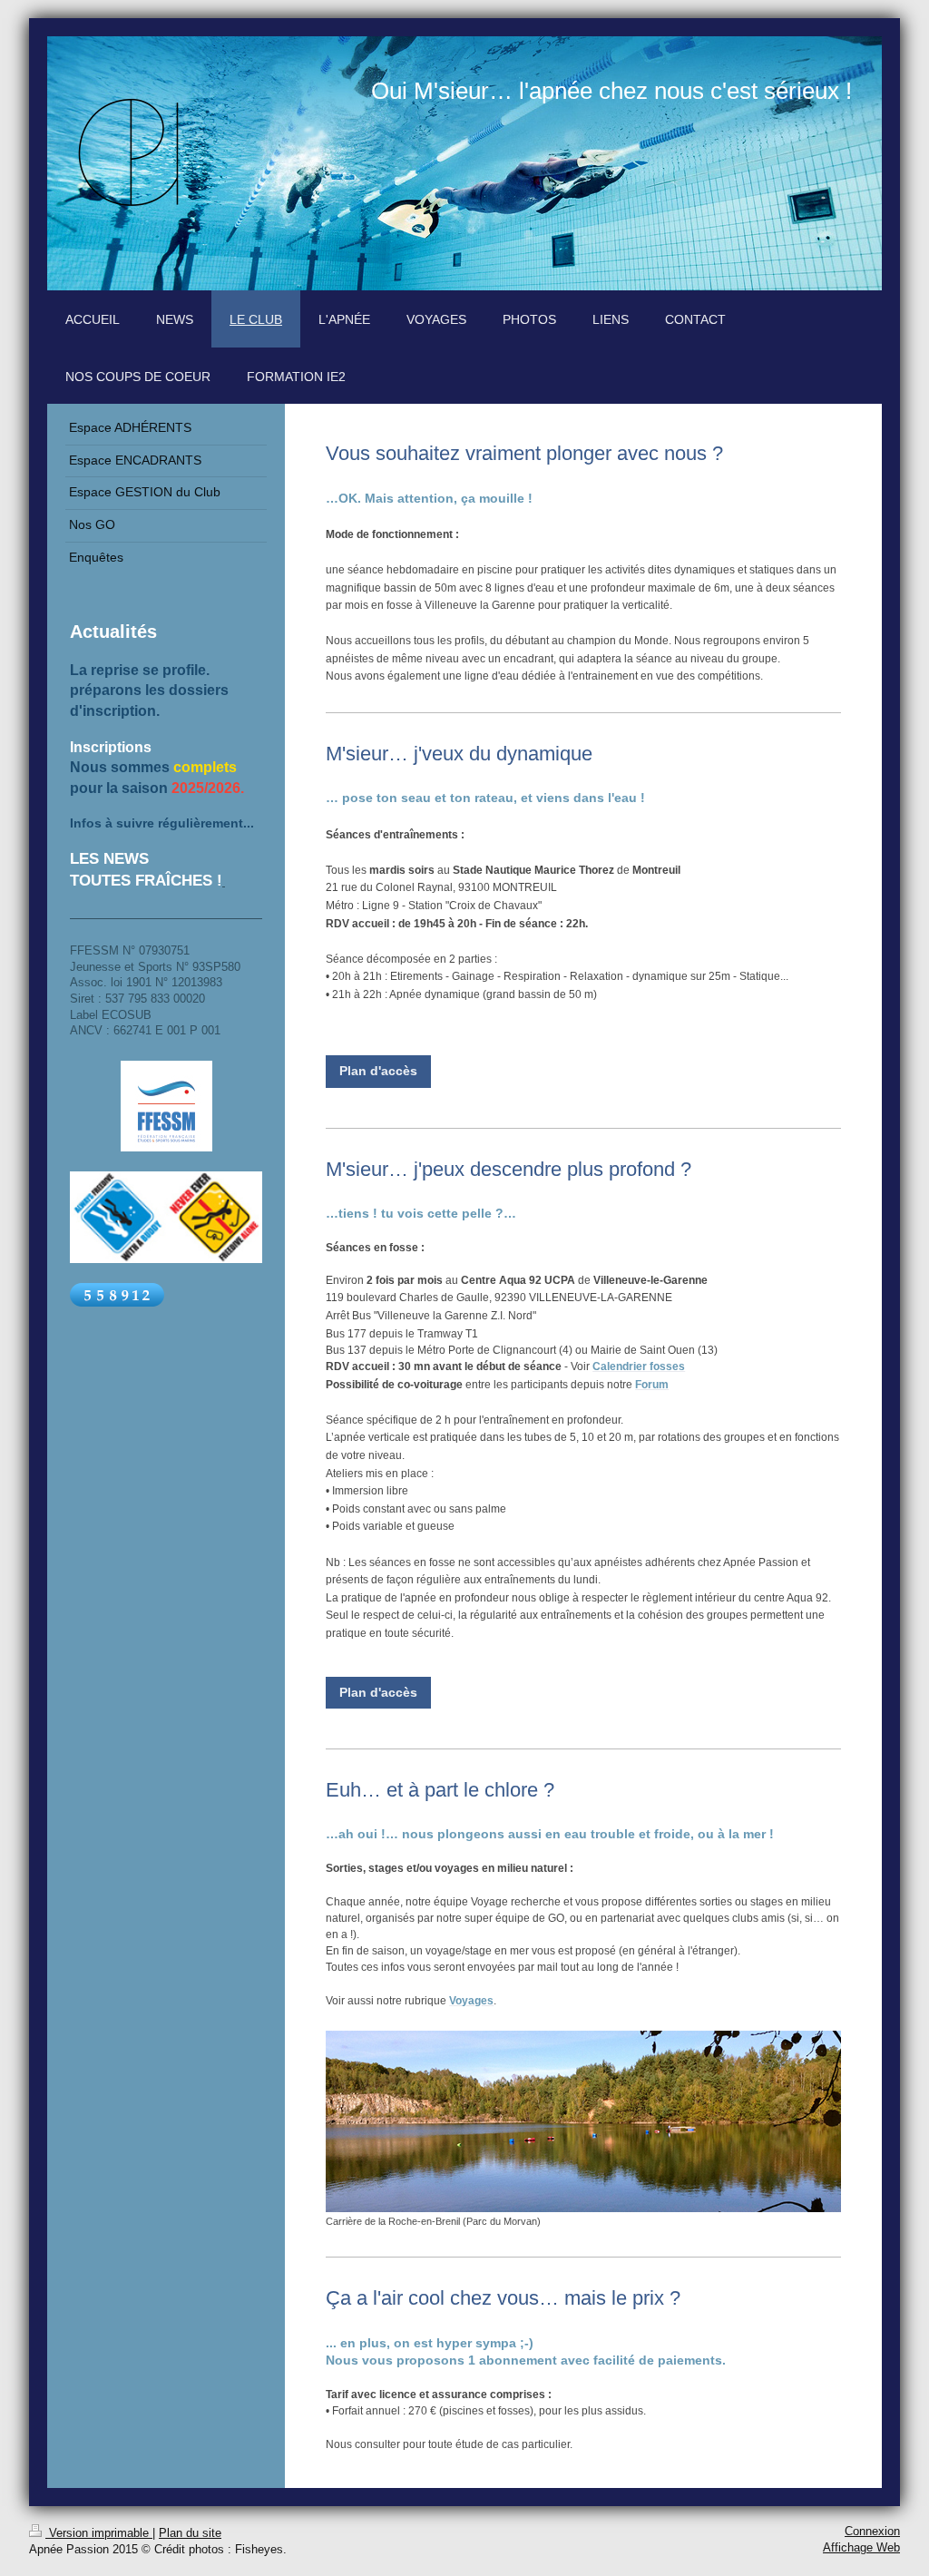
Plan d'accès (378, 1071)
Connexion (872, 2532)
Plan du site (190, 2533)
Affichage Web (861, 2548)
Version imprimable (99, 2533)
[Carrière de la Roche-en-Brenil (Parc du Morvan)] (583, 2121)
